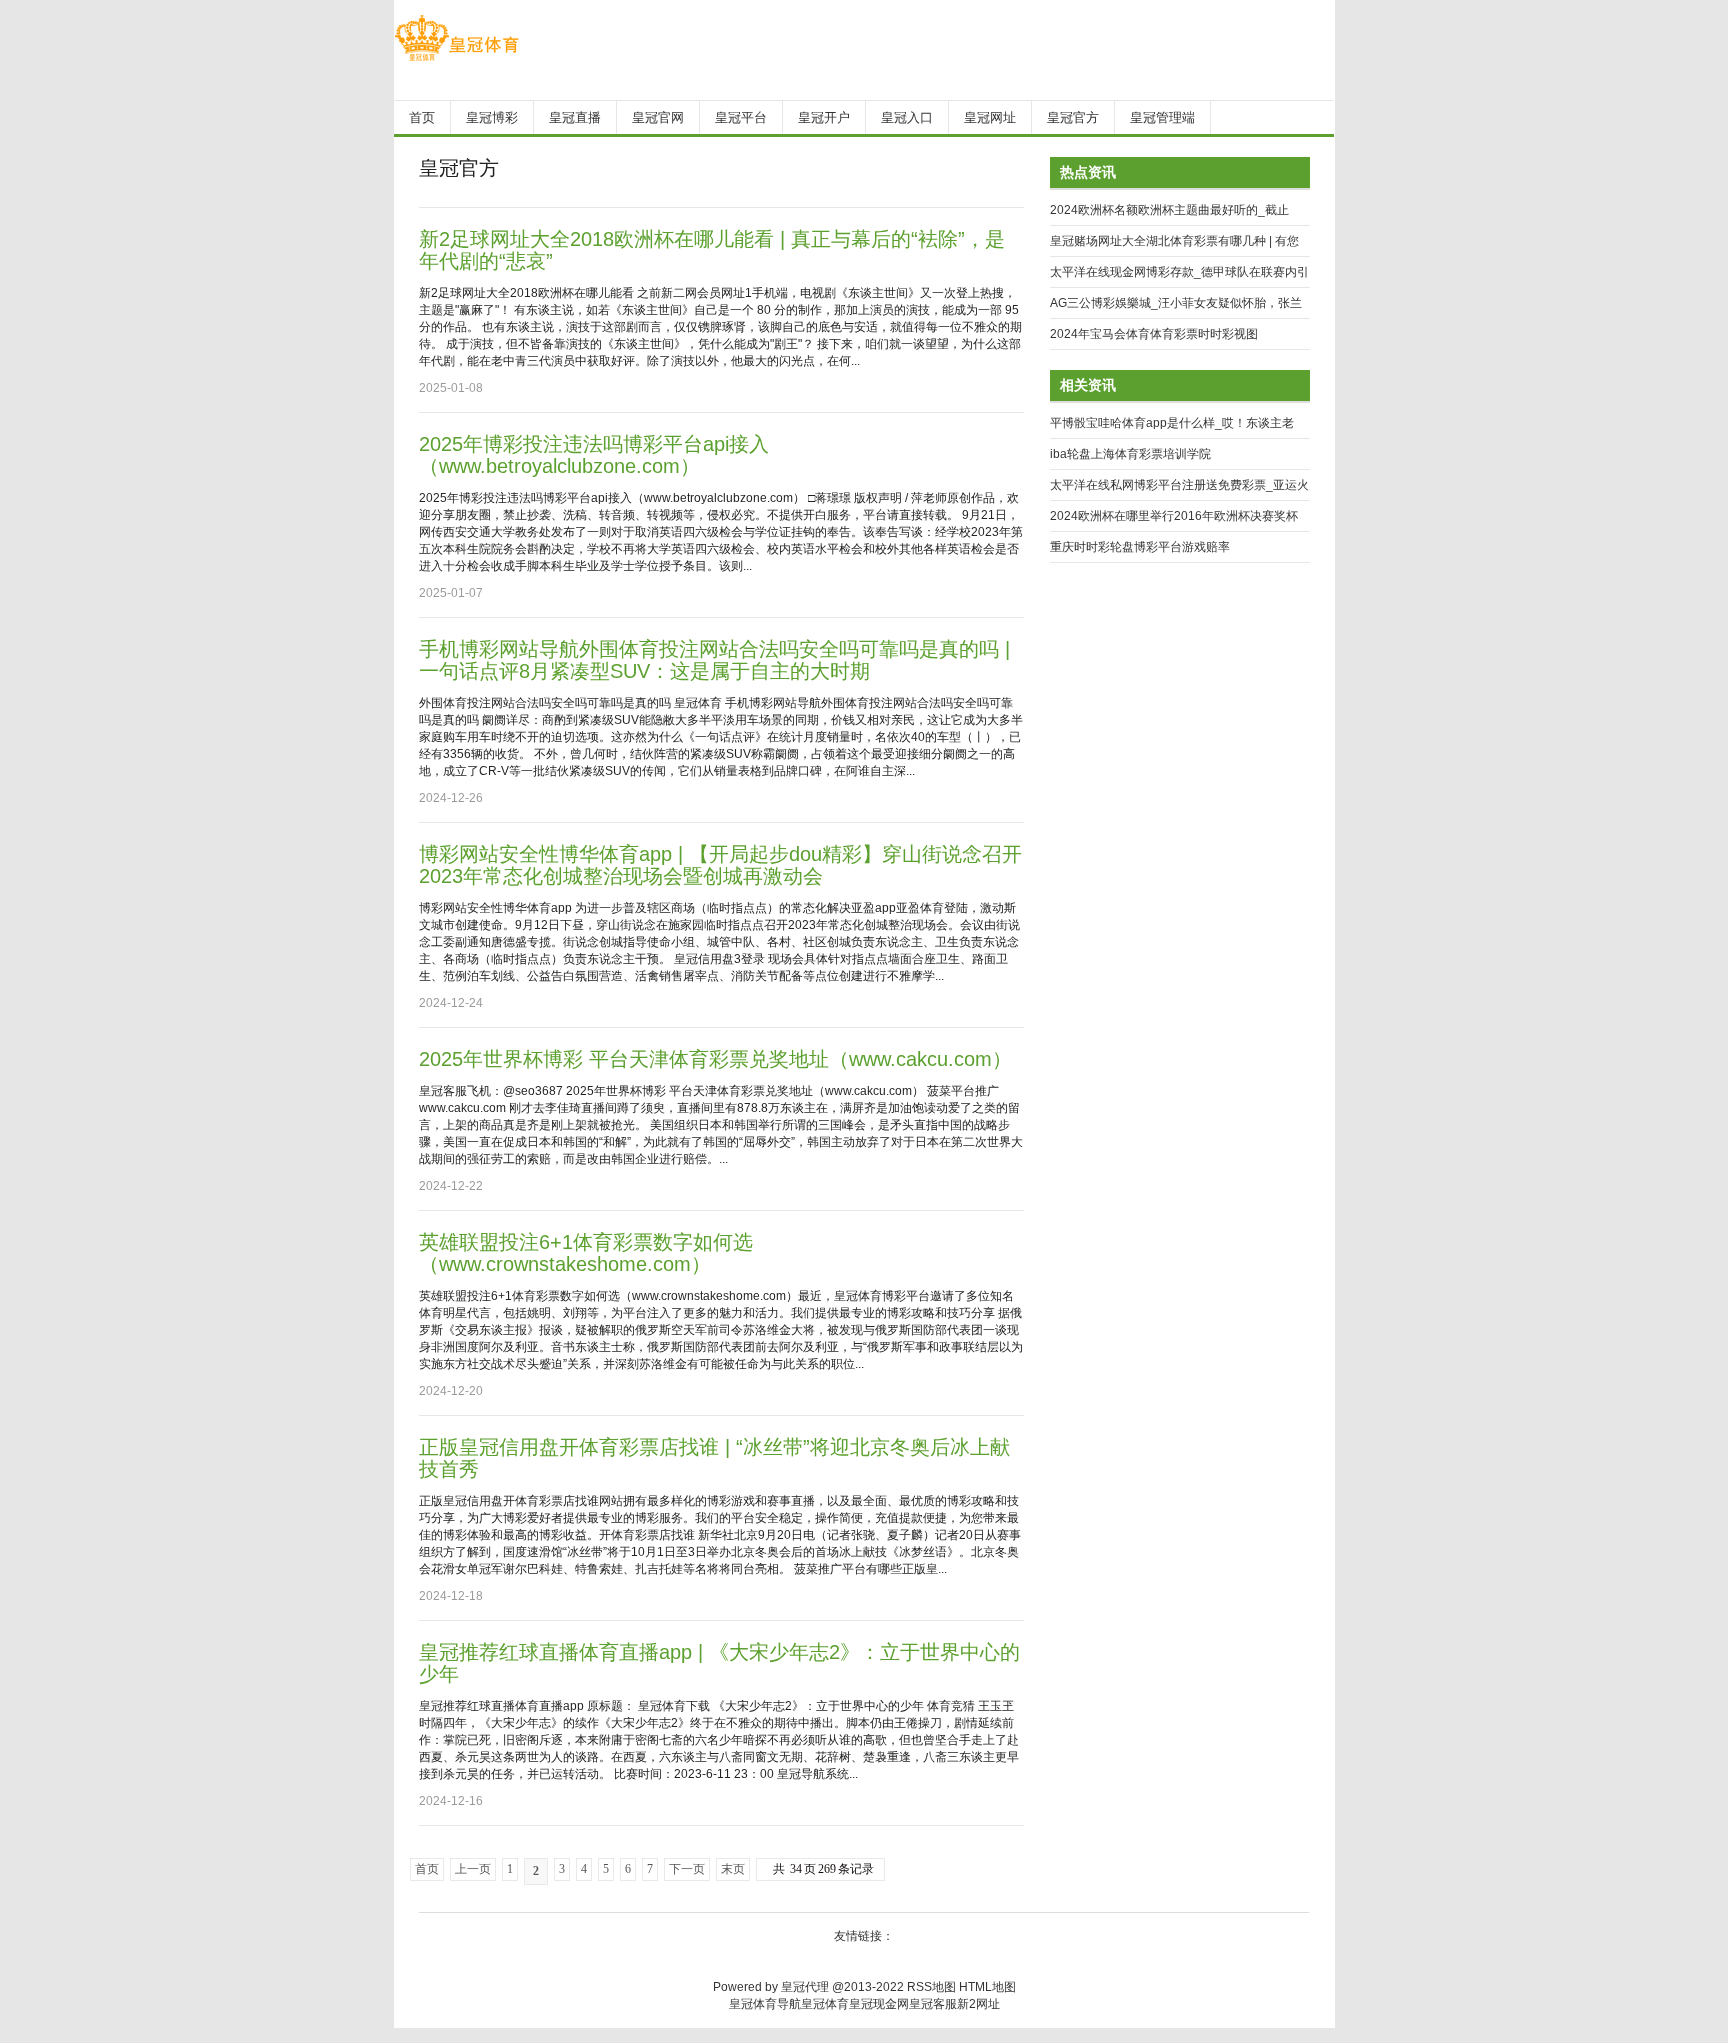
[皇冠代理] (456, 61)
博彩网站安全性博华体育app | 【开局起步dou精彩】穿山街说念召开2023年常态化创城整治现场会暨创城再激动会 (720, 865)
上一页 (473, 1869)
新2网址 (978, 2004)
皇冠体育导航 (765, 2004)
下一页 (687, 1869)
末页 (733, 1869)
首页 (427, 1869)
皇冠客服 (933, 2004)
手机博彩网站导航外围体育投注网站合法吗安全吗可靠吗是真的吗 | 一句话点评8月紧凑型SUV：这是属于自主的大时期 (714, 660)
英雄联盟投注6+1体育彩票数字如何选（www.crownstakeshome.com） (586, 1253)
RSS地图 (931, 1987)
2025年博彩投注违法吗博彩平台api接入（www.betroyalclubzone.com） (594, 455)
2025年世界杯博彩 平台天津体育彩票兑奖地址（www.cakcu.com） (715, 1059)
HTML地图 (987, 1987)
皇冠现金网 (879, 2004)
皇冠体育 (825, 2004)
